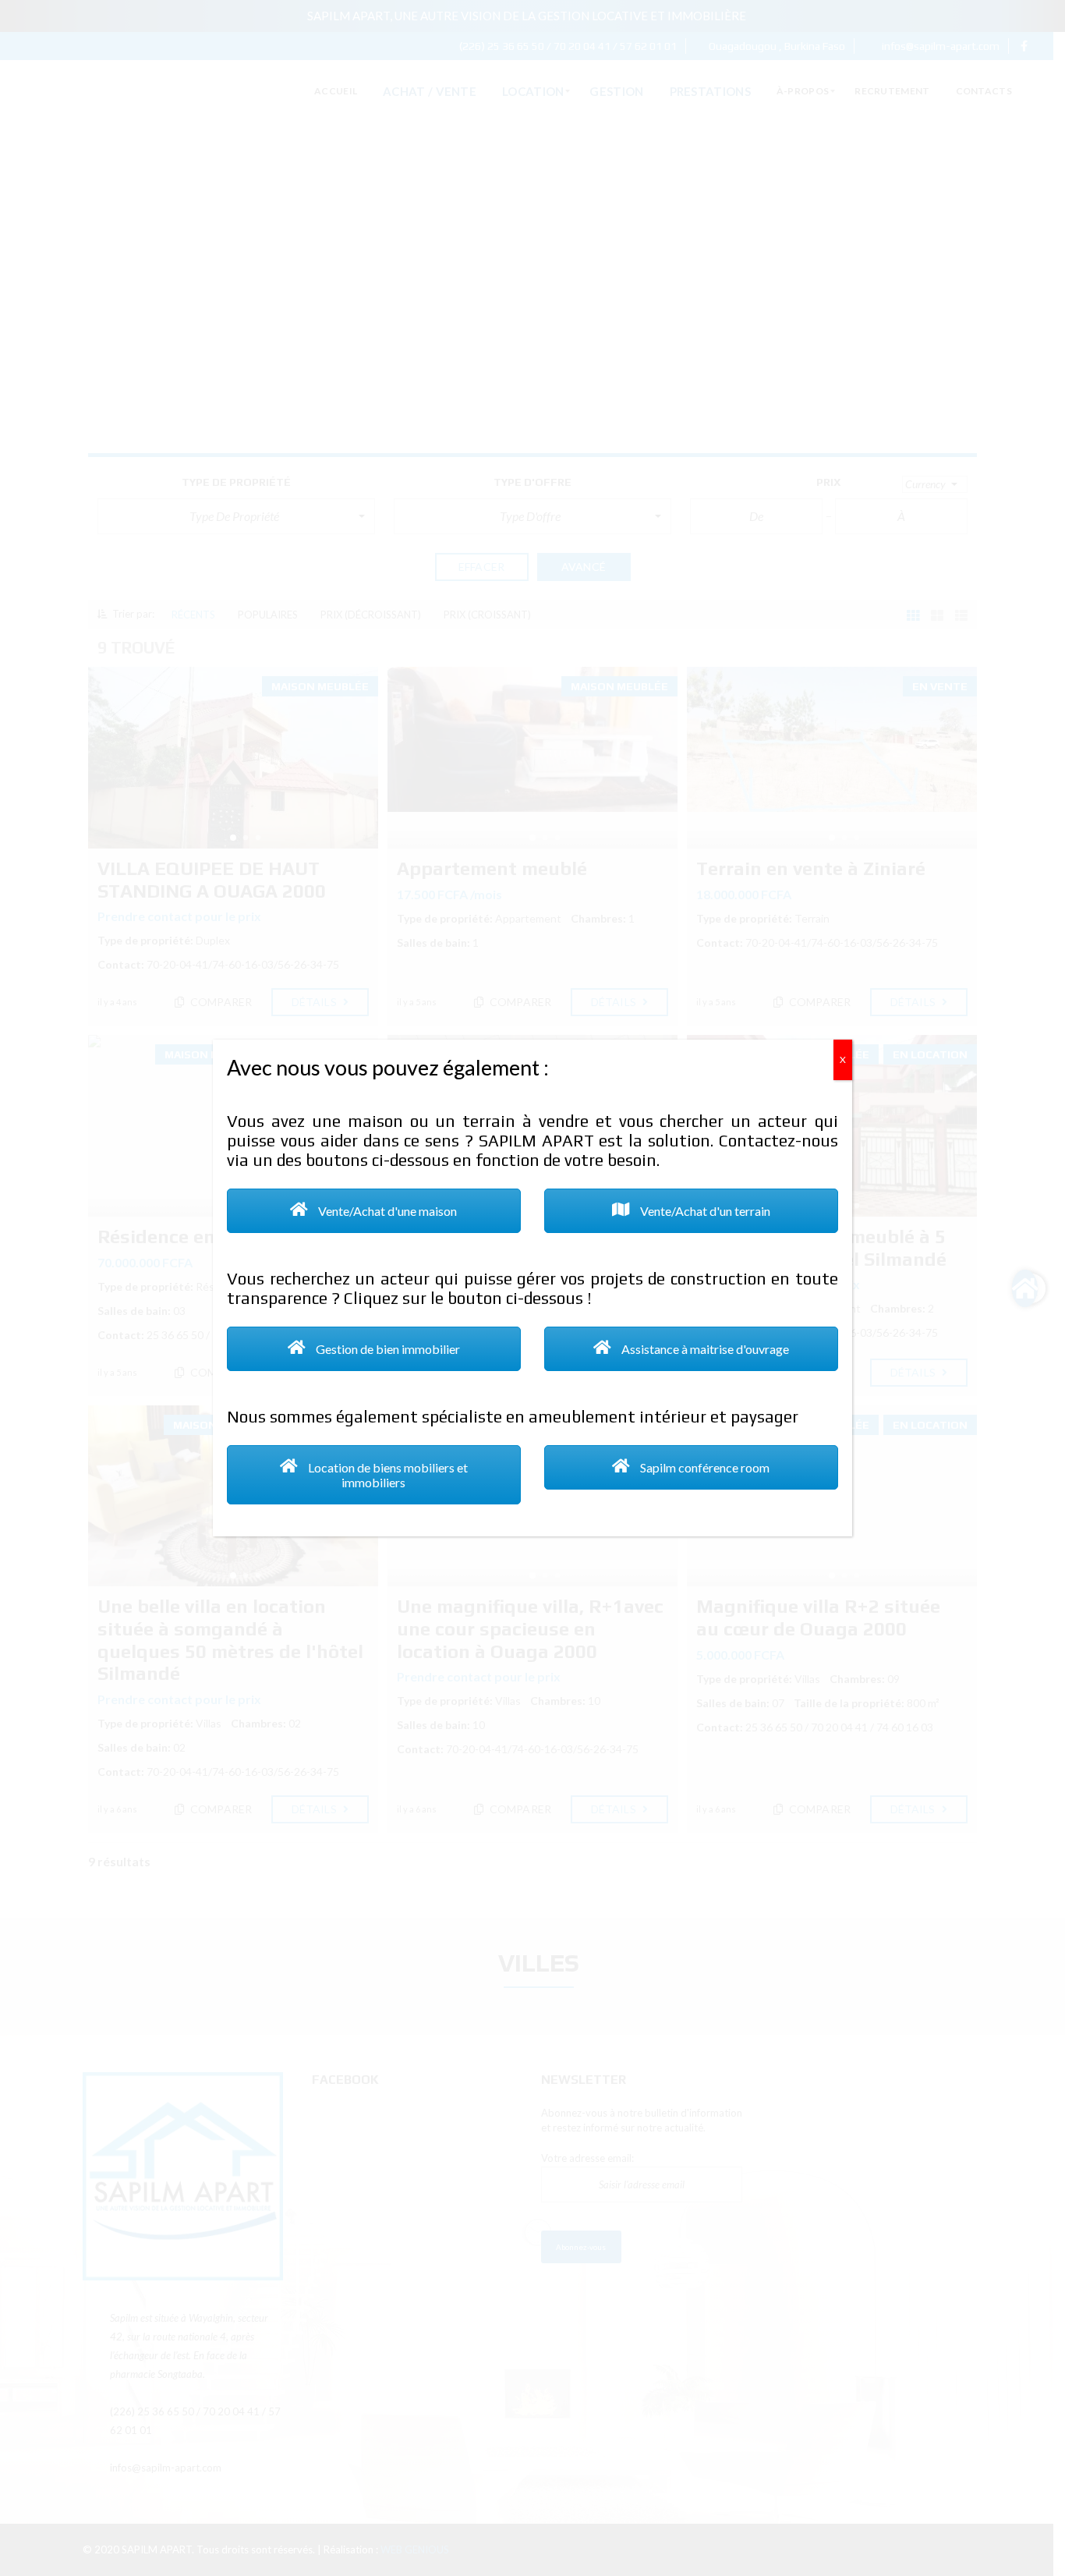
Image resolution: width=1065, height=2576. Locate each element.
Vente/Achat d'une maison (387, 1211)
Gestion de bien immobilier (387, 1349)
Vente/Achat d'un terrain (704, 1211)
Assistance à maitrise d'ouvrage (704, 1349)
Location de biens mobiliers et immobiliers (387, 1475)
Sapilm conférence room (704, 1467)
